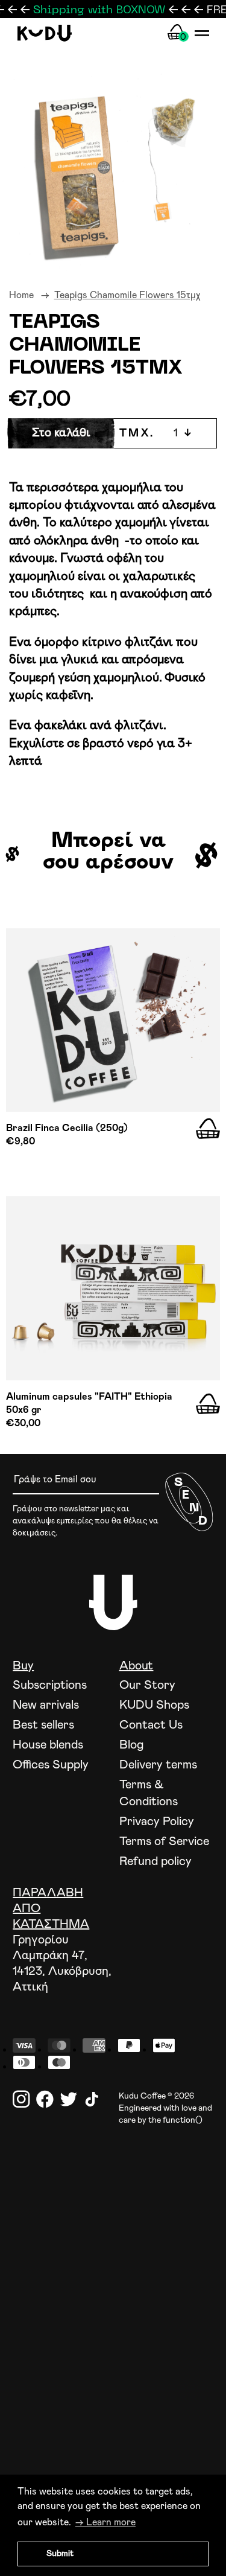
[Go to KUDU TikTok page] (92, 2099)
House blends (48, 1745)
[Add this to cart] (208, 1129)
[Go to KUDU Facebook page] (45, 2099)
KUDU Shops (154, 1705)
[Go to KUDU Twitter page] (68, 2099)
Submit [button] (60, 2554)
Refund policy (155, 1861)
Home (21, 295)
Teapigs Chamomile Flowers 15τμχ (127, 295)
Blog (132, 1745)
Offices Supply (51, 1765)
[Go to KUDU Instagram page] (21, 2099)
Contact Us (151, 1725)
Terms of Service (164, 1841)
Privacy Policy (157, 1822)
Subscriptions (50, 1685)
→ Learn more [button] (105, 2522)
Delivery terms (158, 1765)
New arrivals (46, 1705)
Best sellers (43, 1725)
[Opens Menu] (202, 33)
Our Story (147, 1685)
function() (183, 2120)
